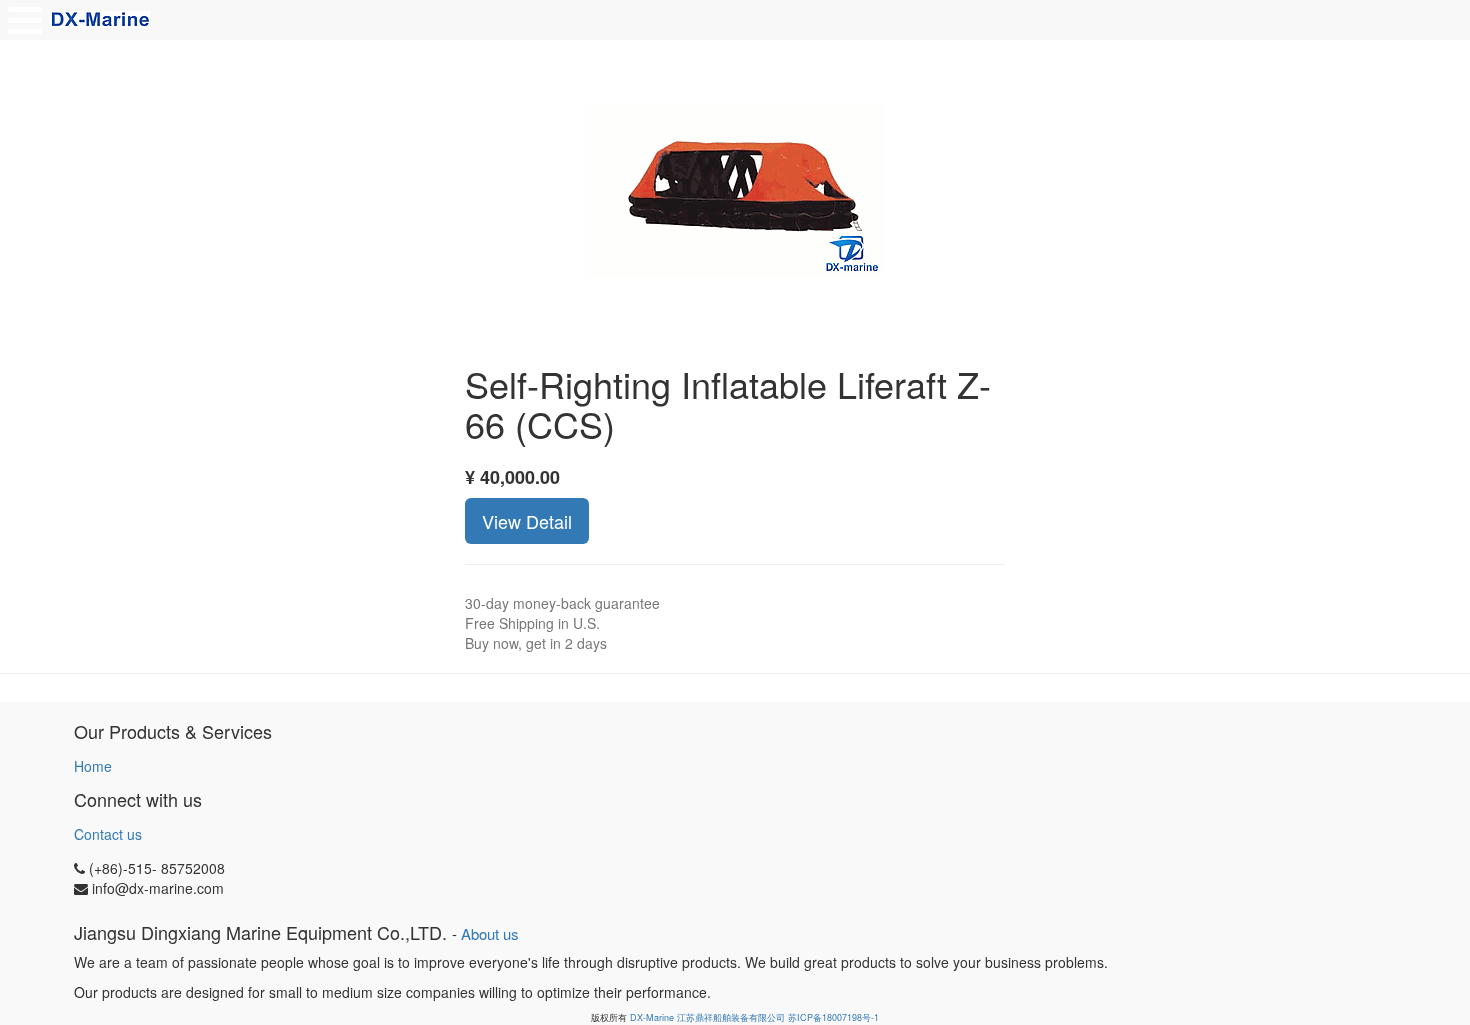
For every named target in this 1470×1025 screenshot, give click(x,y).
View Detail (527, 521)
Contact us (108, 834)
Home (93, 766)
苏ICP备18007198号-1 (833, 1017)
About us (490, 933)
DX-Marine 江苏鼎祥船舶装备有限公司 (707, 1017)
